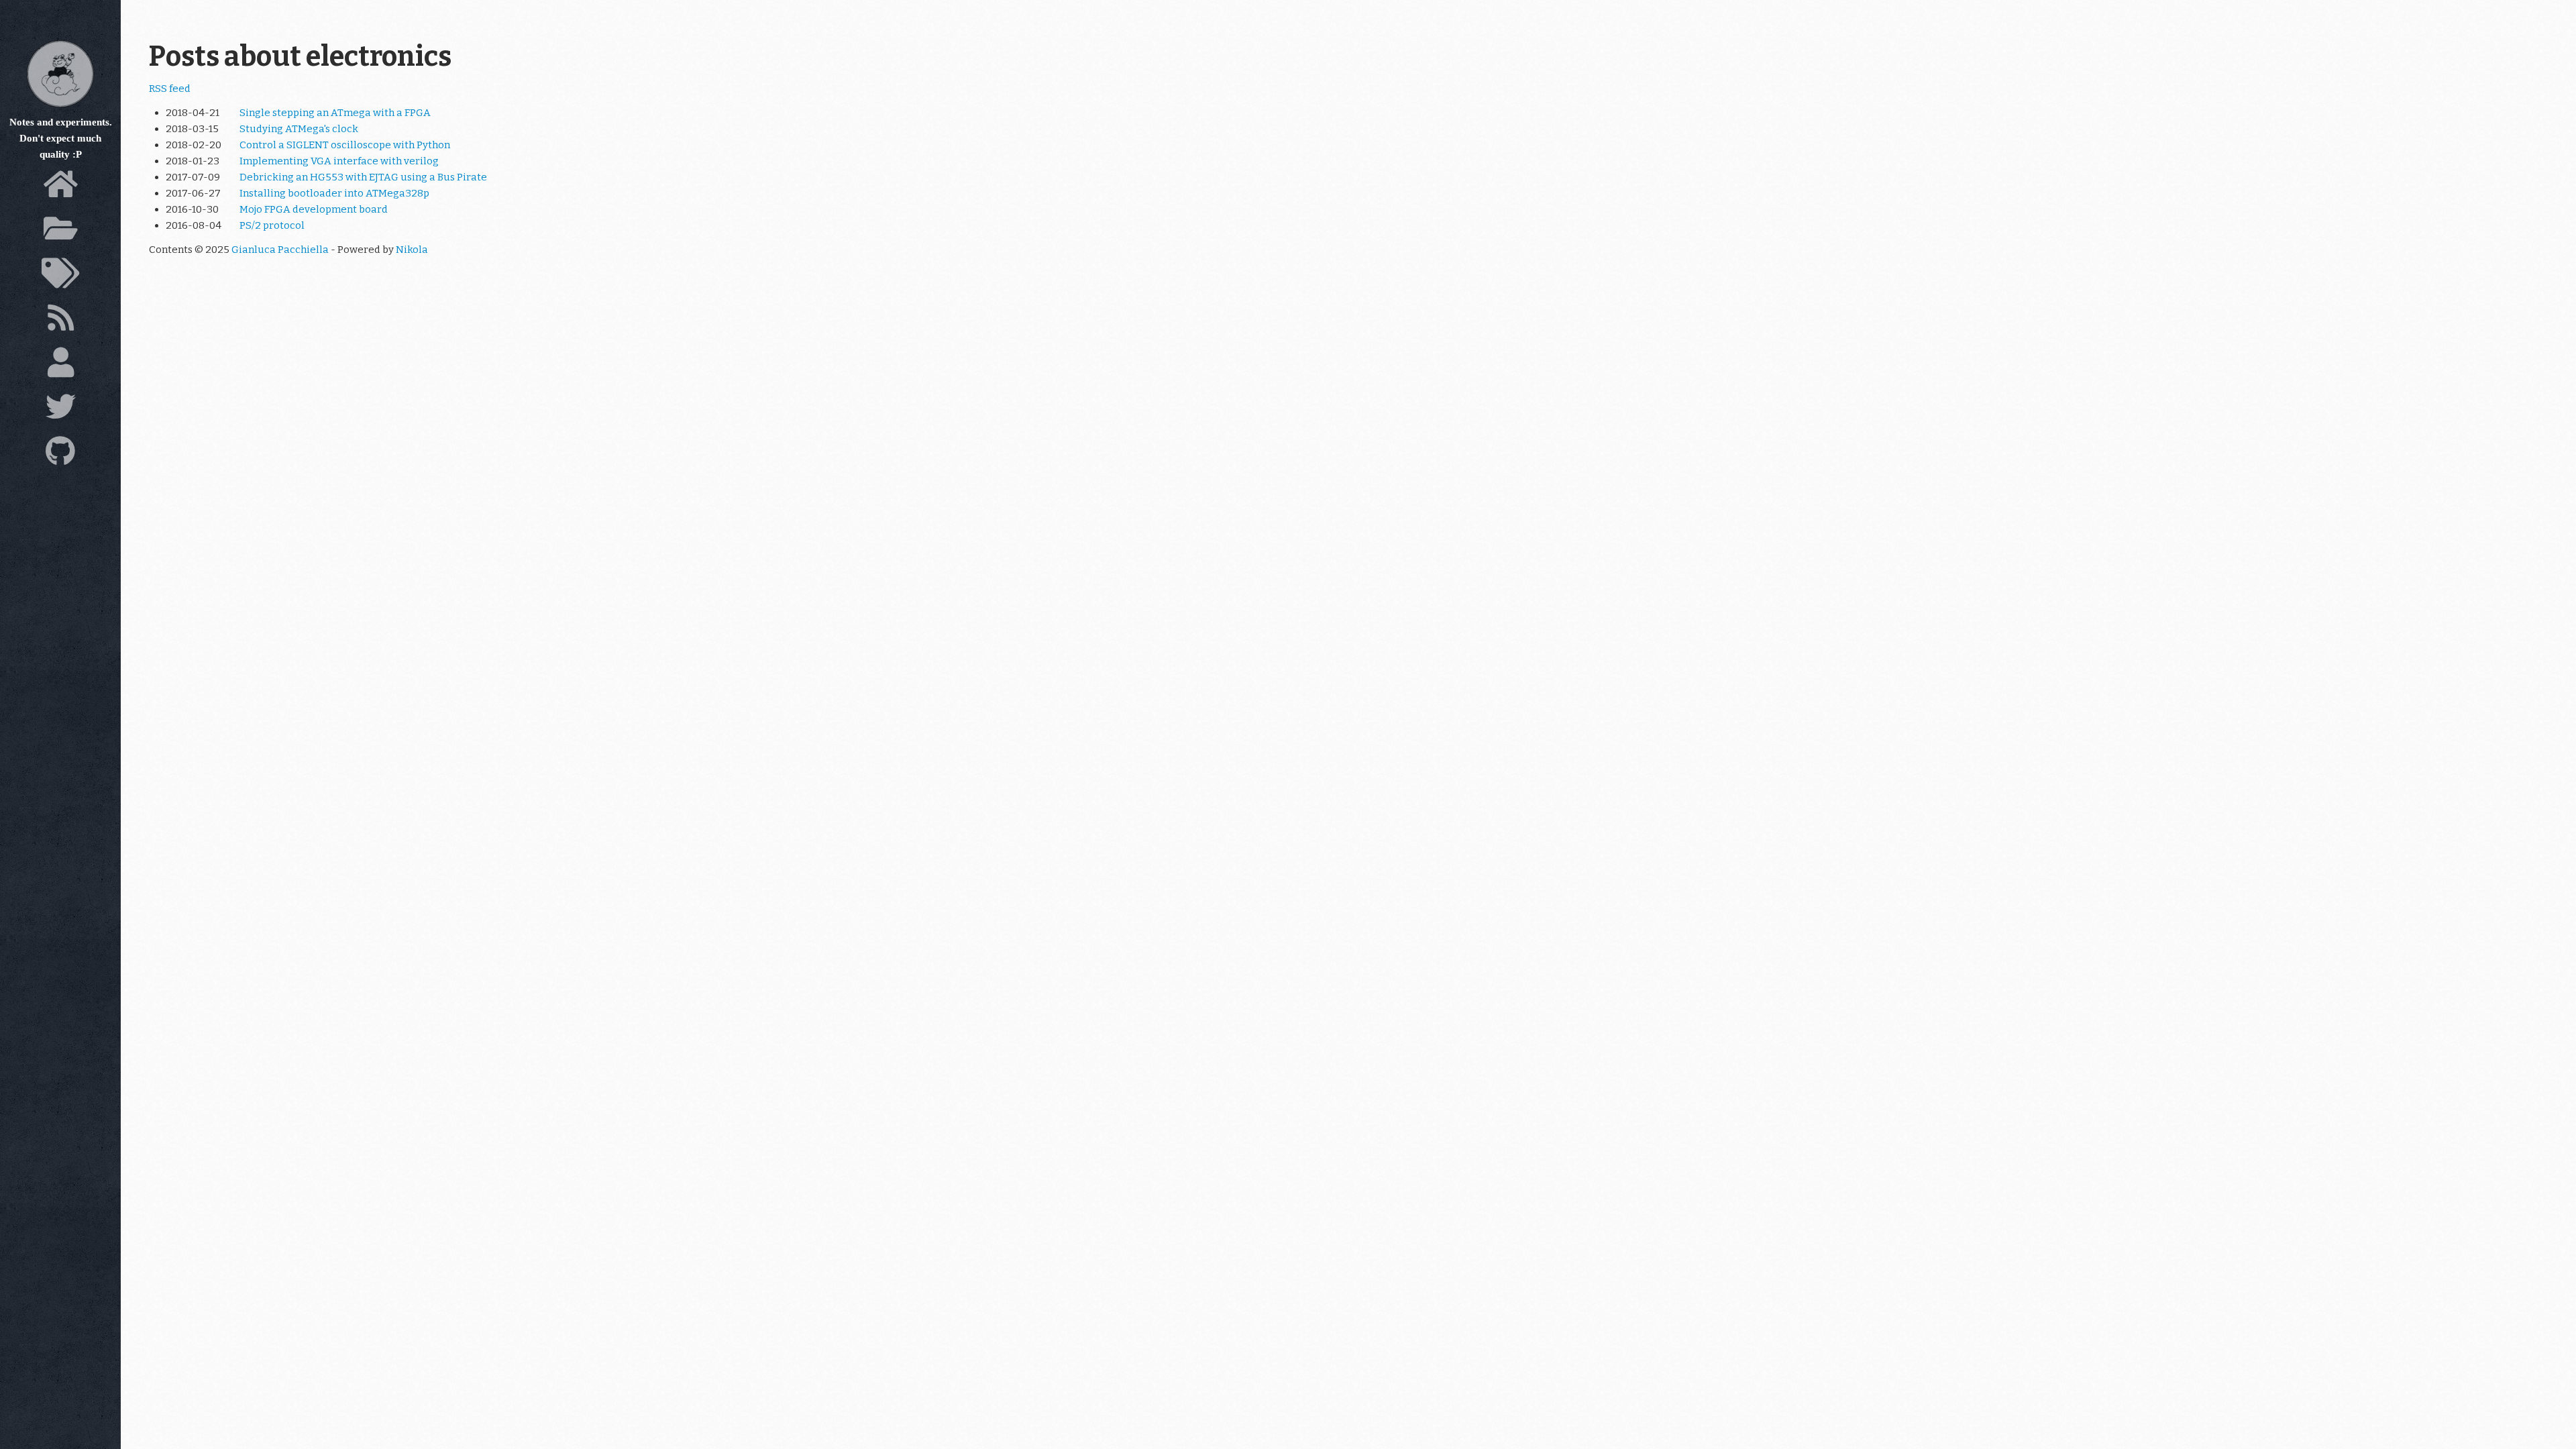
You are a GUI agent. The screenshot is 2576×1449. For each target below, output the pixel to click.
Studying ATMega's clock (299, 129)
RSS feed (170, 89)
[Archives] (60, 232)
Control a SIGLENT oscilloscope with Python (345, 145)
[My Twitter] (60, 411)
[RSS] (60, 321)
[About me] (60, 366)
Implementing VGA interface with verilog (339, 161)
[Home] (60, 188)
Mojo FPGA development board (314, 209)
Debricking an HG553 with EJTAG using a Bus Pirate (363, 177)
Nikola (412, 250)
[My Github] (60, 455)
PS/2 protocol (272, 225)
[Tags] (60, 277)
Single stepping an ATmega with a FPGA (335, 113)
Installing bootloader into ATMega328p (334, 193)
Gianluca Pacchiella (280, 250)
